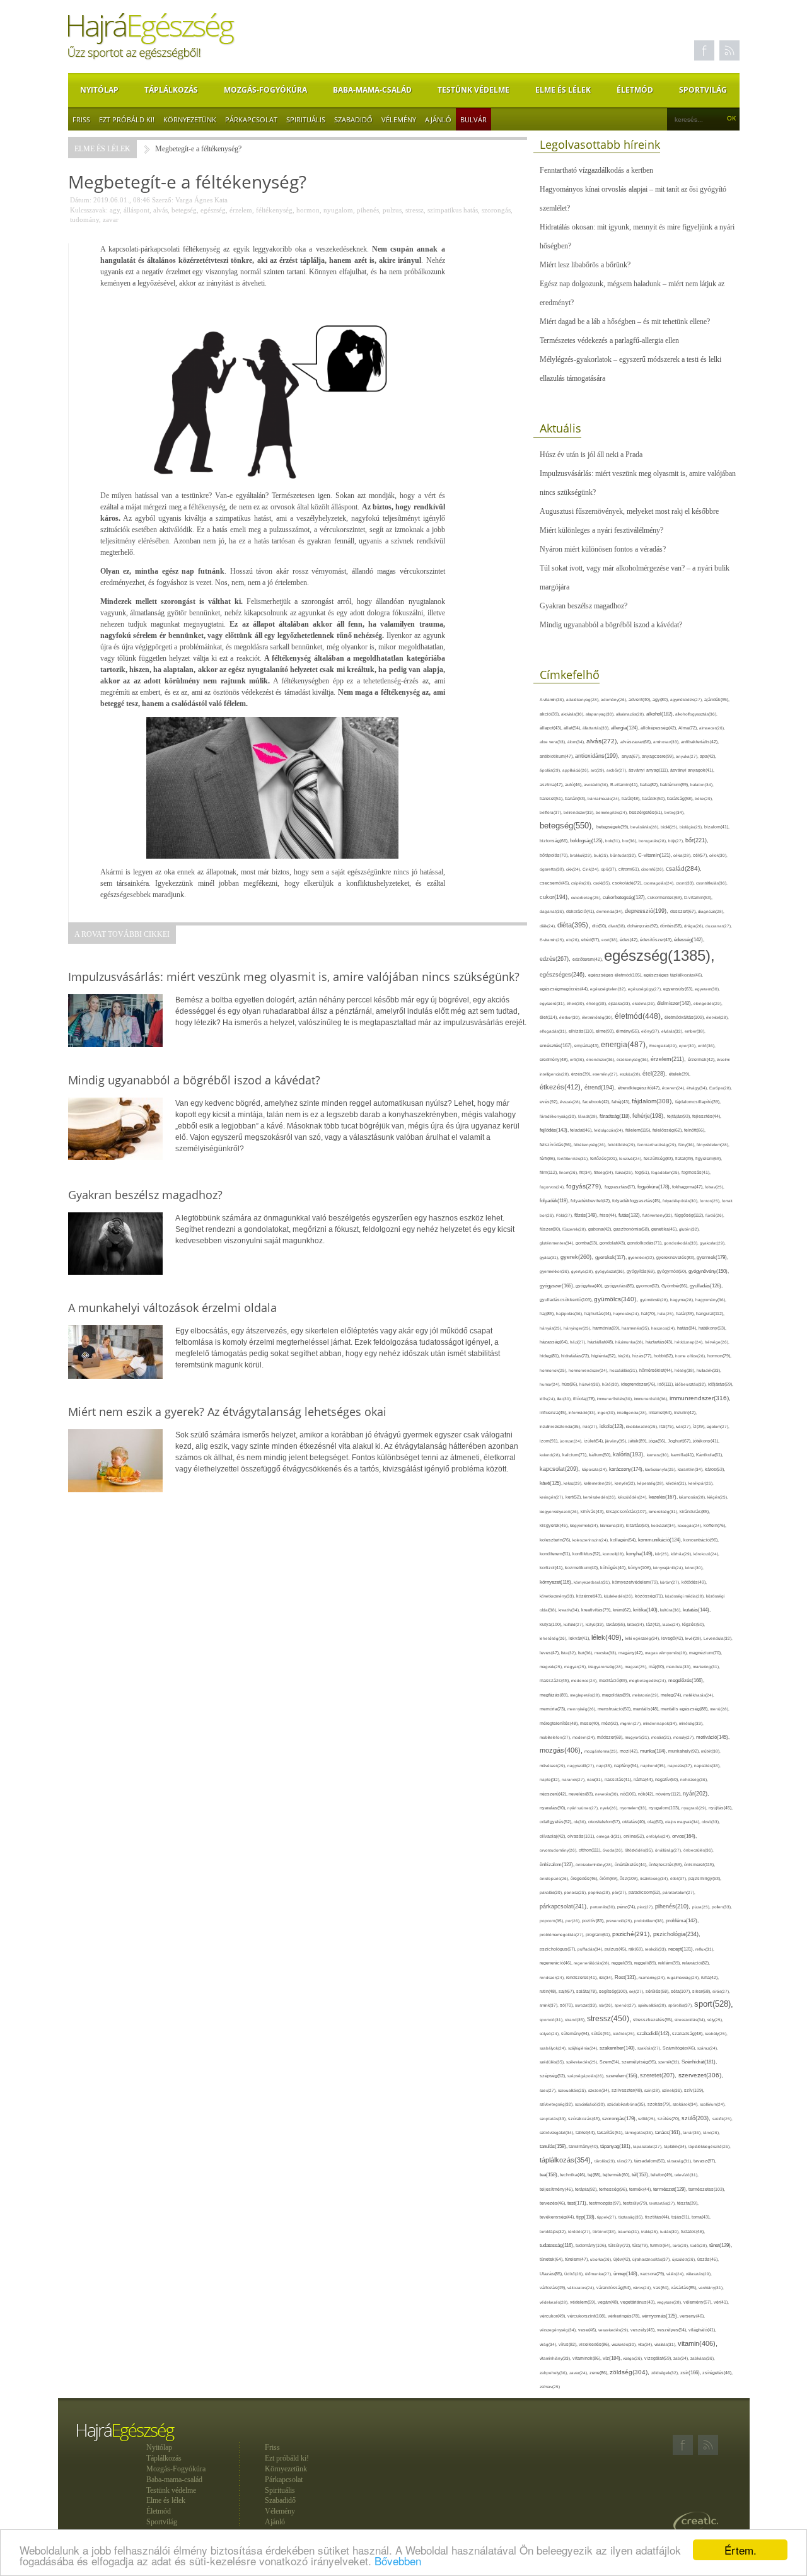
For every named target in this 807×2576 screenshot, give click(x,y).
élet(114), (549, 1017)
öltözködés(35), (640, 1850)
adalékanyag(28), (583, 699)
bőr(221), (697, 840)
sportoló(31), (552, 2020)
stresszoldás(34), (691, 2020)
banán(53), (576, 798)
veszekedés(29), (614, 2330)
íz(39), (700, 1426)
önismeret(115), (700, 1865)
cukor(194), (555, 897)
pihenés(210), (674, 1906)
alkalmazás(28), (631, 714)
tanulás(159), (554, 2146)
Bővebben (398, 2561)
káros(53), (715, 1469)
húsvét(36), (591, 1384)
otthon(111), (591, 1850)
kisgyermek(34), (585, 1525)
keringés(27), (553, 1497)
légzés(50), (694, 1624)
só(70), (567, 2005)
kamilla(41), (683, 1455)
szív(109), (694, 2090)
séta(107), (682, 1991)
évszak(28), (571, 1102)
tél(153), (641, 2175)
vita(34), (646, 2344)
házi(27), (579, 1342)
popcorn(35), (553, 1921)
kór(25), (663, 1554)
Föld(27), (565, 1215)
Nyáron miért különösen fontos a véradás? (603, 549)
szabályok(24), (554, 2048)
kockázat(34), (665, 1525)
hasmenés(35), (636, 1328)
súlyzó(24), (550, 2034)
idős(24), (549, 1399)
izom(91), (550, 1441)
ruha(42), (710, 1977)
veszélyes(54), (673, 2330)
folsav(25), (715, 1187)
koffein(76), (715, 1525)
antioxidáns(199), (598, 756)
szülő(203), (697, 2118)
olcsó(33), (711, 1822)
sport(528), (714, 2004)
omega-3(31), (610, 1836)
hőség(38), (686, 1370)
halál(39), (686, 1314)
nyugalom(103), (665, 1808)
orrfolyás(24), (659, 1836)
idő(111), (666, 1384)
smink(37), (550, 2005)
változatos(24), (582, 2288)
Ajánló (438, 119)
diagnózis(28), (711, 911)
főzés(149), (587, 1215)
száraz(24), (708, 2048)
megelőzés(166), (686, 1680)
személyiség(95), (640, 2062)
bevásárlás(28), (646, 827)
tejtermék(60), (617, 2175)
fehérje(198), (650, 1116)
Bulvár (473, 119)
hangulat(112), (710, 1314)
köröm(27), (671, 1582)
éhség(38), (597, 1003)
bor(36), (630, 841)
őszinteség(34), (655, 1878)
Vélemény (399, 119)
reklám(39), (670, 1963)
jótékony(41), (706, 1441)
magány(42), (632, 1653)
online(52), (635, 1836)
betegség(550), (568, 826)
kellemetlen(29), (599, 1483)
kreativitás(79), (597, 1610)
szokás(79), (660, 2104)
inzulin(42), (685, 1413)
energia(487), (625, 1045)
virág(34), (549, 2344)
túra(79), (641, 2245)
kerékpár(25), (701, 1483)
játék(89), (639, 1441)
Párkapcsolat (251, 119)
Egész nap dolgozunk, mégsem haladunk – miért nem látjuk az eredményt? (632, 293)
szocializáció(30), (591, 2104)
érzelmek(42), (702, 1059)
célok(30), (718, 855)
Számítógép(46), (680, 2048)
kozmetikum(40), (583, 1568)
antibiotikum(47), (557, 756)
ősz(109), (630, 1878)
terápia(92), (587, 2189)
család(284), (684, 868)
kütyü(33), (596, 1624)
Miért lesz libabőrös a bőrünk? (585, 265)
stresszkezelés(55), (654, 2020)
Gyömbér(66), (676, 1286)
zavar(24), (579, 2373)
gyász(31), (550, 1257)
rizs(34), (607, 1977)
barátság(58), (681, 798)
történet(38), (605, 2231)
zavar (111, 219)
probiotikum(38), (650, 1921)
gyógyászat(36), (611, 1271)
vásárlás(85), (685, 2288)
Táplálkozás (171, 90)
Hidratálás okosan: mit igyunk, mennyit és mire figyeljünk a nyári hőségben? (637, 236)
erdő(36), (707, 1046)
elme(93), (606, 1031)
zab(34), (682, 2358)
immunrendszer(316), (700, 1398)
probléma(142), (682, 1921)
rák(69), (637, 1949)
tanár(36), (693, 2132)
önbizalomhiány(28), (595, 1865)
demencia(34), (611, 911)
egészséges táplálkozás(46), (673, 975)
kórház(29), (682, 1554)
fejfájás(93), (680, 1116)
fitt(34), (587, 1172)
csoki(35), (603, 883)
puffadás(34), (591, 1949)
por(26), (574, 1921)
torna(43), (701, 2217)
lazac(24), (672, 1624)
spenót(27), (626, 2005)
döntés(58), (672, 926)
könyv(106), (641, 1568)
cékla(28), (683, 855)
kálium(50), (601, 1455)
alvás (160, 210)
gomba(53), (588, 1243)
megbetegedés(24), (649, 1680)
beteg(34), (675, 812)
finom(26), (569, 1172)
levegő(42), (673, 1638)
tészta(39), (688, 2203)
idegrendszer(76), (639, 1384)
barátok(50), (654, 798)
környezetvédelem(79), (636, 1582)
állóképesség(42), (659, 728)
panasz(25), (576, 1892)
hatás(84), (688, 1328)
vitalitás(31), (666, 2344)
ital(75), (668, 1426)
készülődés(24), (633, 1497)
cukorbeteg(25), (587, 897)
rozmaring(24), (653, 1977)
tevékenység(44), (558, 2217)
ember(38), (695, 1031)
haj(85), (548, 1314)
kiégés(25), (718, 1497)
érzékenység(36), (634, 1059)
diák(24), (549, 926)
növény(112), (669, 1794)
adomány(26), (615, 699)
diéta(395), (575, 925)
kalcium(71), (576, 1455)
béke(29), (704, 798)
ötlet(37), (679, 1878)
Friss (81, 119)
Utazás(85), (552, 2274)
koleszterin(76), (556, 1540)
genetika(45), (665, 1229)
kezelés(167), (664, 1497)
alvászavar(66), (637, 742)
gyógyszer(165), (558, 1286)
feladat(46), (582, 1130)
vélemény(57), (699, 2302)
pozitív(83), (594, 1921)
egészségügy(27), (646, 989)
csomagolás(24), (660, 883)
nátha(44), (644, 1779)
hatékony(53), (712, 1328)
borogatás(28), (653, 841)
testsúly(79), (636, 2203)
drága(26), (695, 926)
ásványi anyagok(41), (692, 770)
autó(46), (574, 785)
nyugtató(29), (695, 1808)
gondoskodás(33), (682, 1243)
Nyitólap (99, 90)
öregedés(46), (585, 1878)
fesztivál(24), (631, 1158)
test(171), (578, 2203)
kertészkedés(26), (601, 1497)
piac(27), (646, 1907)
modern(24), (585, 1737)
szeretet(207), (659, 2075)
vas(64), (662, 2288)
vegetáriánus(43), (639, 2302)
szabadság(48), (688, 2034)
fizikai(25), (625, 1172)
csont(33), (686, 883)
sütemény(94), (576, 2034)
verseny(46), (692, 2316)
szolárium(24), (713, 2104)
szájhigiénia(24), (584, 2048)
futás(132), (630, 1215)
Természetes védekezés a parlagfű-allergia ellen (609, 340)
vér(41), (721, 2302)
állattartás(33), (597, 728)
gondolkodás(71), (646, 1243)
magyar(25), (576, 1667)
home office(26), (691, 1356)
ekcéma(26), (645, 1003)
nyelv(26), (610, 1808)
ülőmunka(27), (599, 2274)
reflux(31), (705, 1949)
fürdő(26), (715, 1215)
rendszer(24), (553, 1977)
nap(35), (605, 1766)
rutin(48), (549, 1991)
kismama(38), (613, 1525)
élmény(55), (629, 1031)
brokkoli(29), (582, 855)
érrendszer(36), (601, 1059)
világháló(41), (702, 2330)
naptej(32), (551, 1779)
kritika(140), (647, 1610)
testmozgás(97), (606, 2203)
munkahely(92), (685, 1751)
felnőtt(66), (695, 1130)
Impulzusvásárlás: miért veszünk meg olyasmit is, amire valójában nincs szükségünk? (638, 483)
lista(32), (570, 1653)
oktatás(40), (635, 1822)
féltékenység (274, 210)
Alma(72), (689, 728)
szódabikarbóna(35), (627, 2104)
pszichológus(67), (559, 1949)
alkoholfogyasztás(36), (696, 714)
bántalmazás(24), (605, 798)
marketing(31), (706, 1667)
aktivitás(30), (573, 714)
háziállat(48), (601, 1342)
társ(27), (626, 2161)
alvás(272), (603, 741)
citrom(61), (630, 869)
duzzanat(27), (719, 926)
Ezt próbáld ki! (127, 119)
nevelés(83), (582, 1794)
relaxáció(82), (696, 1963)
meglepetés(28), (586, 1695)
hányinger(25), (578, 1328)
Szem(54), (611, 2062)
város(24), (643, 2288)
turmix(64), (661, 2245)
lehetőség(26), (554, 1638)
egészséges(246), (564, 975)
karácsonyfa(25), (661, 1469)
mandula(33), (680, 1667)
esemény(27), (606, 1074)
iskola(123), (613, 1426)
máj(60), (658, 1667)
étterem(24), (674, 1088)
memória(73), (554, 1709)
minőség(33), (691, 1723)
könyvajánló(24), (669, 1568)
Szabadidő (353, 119)
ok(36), (581, 1822)
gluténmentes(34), (558, 1243)
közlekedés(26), (619, 1596)
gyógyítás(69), (642, 1271)
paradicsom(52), (646, 1892)
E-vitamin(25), (553, 940)
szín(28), (653, 2090)
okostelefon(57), (605, 1822)
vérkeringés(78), (625, 2316)
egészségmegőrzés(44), (565, 989)
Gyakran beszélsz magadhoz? (583, 606)
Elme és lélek (563, 90)
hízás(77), (643, 1356)
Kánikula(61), (710, 1455)
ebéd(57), (591, 940)
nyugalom (338, 210)
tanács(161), (669, 2132)
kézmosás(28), (693, 1497)
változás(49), (554, 2288)
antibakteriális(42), (700, 742)
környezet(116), (557, 1582)
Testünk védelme (473, 90)
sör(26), (607, 2005)
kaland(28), (551, 1455)
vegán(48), (609, 2302)
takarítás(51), (611, 2132)
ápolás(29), (551, 770)
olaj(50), (656, 1822)
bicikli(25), (670, 827)
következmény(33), (558, 1596)
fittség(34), (605, 1172)
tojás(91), (682, 2217)
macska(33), (607, 1653)
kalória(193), (630, 1454)
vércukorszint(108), (588, 2316)
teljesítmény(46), (557, 2189)
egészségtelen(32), (609, 989)
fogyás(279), (585, 1186)
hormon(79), (719, 1356)
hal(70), (649, 1314)
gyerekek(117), (612, 1257)
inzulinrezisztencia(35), (561, 1426)
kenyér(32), (626, 1483)
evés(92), (550, 1102)
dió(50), (600, 926)
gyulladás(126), (706, 1286)
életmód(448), (640, 1016)
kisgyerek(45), (555, 1525)
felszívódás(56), (557, 1145)
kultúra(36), (671, 1610)
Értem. (740, 2550)
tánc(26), (711, 2132)
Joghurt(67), (680, 1441)
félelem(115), (639, 1130)
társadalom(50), (651, 2161)
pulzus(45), (617, 1949)
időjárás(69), (721, 1384)
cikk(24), (574, 869)
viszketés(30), (625, 2344)
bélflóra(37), (552, 812)
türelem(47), (578, 2259)
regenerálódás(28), (593, 1963)
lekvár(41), (580, 1638)
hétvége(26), (717, 1342)
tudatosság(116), (558, 2245)
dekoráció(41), (581, 911)
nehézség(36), (694, 1779)
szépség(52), (554, 2076)
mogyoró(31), (638, 1737)
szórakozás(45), (585, 2119)
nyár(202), (696, 1794)
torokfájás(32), (554, 2231)
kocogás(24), (691, 1525)
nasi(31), (596, 1779)
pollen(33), (722, 1907)
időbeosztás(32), (692, 1384)
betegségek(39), (613, 827)
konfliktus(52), (588, 1554)
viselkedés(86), (595, 2345)
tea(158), (550, 2175)
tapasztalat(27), (648, 2146)
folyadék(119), (555, 1201)
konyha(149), (641, 1554)
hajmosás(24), (627, 1314)
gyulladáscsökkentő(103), (567, 1300)
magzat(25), (637, 1667)
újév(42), (623, 2259)
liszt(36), (586, 1653)
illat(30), (565, 1399)
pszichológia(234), (677, 1934)
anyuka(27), (688, 756)
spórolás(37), (681, 2005)
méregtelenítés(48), (560, 1723)
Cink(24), (592, 869)
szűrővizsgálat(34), (558, 2132)
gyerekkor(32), (642, 1257)
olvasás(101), (582, 1836)
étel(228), (656, 1074)
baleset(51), (552, 798)
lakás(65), (617, 1624)
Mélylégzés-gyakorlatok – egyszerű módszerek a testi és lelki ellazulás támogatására (630, 369)
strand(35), (576, 2020)
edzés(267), (556, 959)
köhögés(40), (614, 1568)
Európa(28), (721, 1088)
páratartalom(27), (679, 1892)
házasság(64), (555, 1342)
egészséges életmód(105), (616, 975)
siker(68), (702, 1991)
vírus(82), (569, 2344)
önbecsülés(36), (699, 1850)
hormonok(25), (554, 1370)
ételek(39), (680, 1074)
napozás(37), (681, 1766)
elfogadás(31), (554, 1031)
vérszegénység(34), (559, 2330)
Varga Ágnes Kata (201, 200)
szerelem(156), (623, 2076)
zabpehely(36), (554, 2373)
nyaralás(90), (554, 1808)
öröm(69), (610, 1878)
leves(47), (550, 1653)
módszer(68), (611, 1737)
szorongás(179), (620, 2118)
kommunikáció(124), (661, 1540)
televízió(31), (687, 2175)
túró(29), (682, 2245)
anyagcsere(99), (659, 756)
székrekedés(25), (583, 2062)
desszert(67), (684, 911)
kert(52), (574, 1497)
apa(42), (708, 756)
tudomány (84, 219)
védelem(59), (584, 2302)
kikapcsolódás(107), (627, 1511)
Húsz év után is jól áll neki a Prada (591, 455)
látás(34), (637, 1624)
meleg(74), (672, 1695)
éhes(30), (577, 1003)
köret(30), (694, 1568)
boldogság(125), (588, 841)
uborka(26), (602, 2259)
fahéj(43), (622, 1102)
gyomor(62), (649, 1286)
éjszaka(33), (620, 1003)
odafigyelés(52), (557, 1822)
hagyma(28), (683, 1300)
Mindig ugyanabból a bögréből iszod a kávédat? (611, 625)
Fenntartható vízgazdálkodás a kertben (596, 170)
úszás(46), (708, 2259)
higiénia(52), (605, 1356)
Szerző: (163, 200)
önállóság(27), (669, 1850)
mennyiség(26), (583, 1709)
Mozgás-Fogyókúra (265, 90)
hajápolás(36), (570, 1314)
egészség (213, 210)
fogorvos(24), (553, 1187)
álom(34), (577, 742)
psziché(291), (633, 1934)
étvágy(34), (698, 1088)
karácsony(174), (627, 1469)
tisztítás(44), (658, 2217)
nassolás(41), (619, 1779)
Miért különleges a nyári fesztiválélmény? (601, 530)
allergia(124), (626, 728)
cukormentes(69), (666, 897)
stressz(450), (610, 2019)
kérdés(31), (677, 1483)
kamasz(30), (659, 1455)
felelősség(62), (668, 1130)
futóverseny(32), (659, 1215)
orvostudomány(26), (559, 1850)
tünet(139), (721, 2245)
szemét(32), (670, 2062)
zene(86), (600, 2373)
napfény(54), (627, 1766)
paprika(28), (600, 1892)
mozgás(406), (562, 1750)
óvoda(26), (614, 1850)
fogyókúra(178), (655, 1186)
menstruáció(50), (615, 1709)
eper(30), (688, 1046)
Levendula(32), (718, 1638)
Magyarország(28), (607, 1667)
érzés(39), (582, 1074)
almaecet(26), (712, 728)
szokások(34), (686, 2104)
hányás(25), (552, 1328)
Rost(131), (627, 1977)
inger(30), (607, 1413)
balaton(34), (702, 785)
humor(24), (551, 1384)
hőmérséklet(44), (657, 1370)
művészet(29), (554, 1766)
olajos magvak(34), (683, 1822)
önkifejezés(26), (555, 1878)
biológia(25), (692, 827)
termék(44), (641, 2189)
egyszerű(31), (553, 1003)
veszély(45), (644, 2330)
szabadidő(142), (654, 2034)
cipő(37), (610, 869)
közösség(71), (650, 1596)
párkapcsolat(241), (565, 1906)
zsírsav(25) (550, 2387)
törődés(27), (580, 2231)
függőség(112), (690, 1215)
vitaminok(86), (588, 2358)
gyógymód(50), (673, 1271)
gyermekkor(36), (555, 1271)
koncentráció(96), (701, 1540)
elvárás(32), (673, 1031)
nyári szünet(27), (584, 1808)
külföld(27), (575, 1624)
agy (115, 210)
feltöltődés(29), (623, 1145)
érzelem (241, 210)
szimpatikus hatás (453, 210)
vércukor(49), (554, 2316)
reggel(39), (623, 1963)
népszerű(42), (554, 1794)
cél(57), (701, 855)
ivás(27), (684, 1426)
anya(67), (632, 756)
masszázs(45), (555, 1680)
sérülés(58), (658, 1991)
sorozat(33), (587, 2005)
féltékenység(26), (591, 1145)
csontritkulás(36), (712, 883)
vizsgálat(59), (659, 2358)
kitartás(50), (639, 1525)
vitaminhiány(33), (556, 2358)
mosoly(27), (685, 1737)
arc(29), (599, 770)
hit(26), (625, 1356)
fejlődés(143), (555, 1130)
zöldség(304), (630, 2372)
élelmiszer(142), (675, 1003)
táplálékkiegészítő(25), (710, 2146)
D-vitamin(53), (698, 897)
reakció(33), (657, 1949)
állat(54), (573, 728)
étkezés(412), (562, 1087)
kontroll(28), (614, 1554)
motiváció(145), (713, 1737)
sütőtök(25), (625, 2034)
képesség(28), (652, 1483)
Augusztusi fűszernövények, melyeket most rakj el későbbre (629, 511)
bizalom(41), (717, 827)
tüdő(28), (700, 2245)
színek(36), (673, 2090)
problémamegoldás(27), (563, 1935)
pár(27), (620, 1892)
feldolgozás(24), (610, 1130)
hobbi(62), (665, 1356)
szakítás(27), (650, 2048)
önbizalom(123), (558, 1865)
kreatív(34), (570, 1610)
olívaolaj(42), (554, 1836)
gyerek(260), (578, 1257)
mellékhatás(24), (699, 1695)
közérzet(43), (590, 1596)
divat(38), (618, 926)
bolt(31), (614, 841)
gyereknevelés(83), (676, 1257)
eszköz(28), (631, 1074)
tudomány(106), (592, 2245)
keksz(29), (574, 1483)
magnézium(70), (705, 1653)
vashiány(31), (711, 2288)
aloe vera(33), (554, 742)
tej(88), (595, 2175)
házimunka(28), (630, 1342)
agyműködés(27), (687, 699)
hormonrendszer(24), (589, 1370)
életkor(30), (571, 1017)
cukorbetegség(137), (625, 897)
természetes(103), (707, 2189)
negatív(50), (668, 1779)
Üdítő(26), (575, 2274)
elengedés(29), (708, 1003)
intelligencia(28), (633, 1413)
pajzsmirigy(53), (705, 1878)
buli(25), (602, 855)
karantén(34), (691, 1469)
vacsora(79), (653, 2274)
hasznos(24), (664, 1328)
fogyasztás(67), (621, 1187)
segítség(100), (614, 1991)
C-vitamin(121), (656, 855)
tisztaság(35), (632, 2217)
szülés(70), (670, 2119)
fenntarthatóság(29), (658, 1145)
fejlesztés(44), (707, 1116)
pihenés (368, 210)
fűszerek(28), (575, 1229)
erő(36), (578, 1059)
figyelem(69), (709, 1158)
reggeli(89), (646, 1963)
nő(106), (629, 1794)
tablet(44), (586, 2132)
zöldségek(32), (666, 2373)
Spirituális (306, 119)
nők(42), (647, 1794)
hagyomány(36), (711, 1300)
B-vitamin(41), (625, 785)
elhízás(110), (582, 1031)
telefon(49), (663, 2175)
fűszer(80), (551, 1229)
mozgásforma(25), (602, 1751)
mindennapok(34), (661, 1723)
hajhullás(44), (599, 1314)
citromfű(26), (653, 869)
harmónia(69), (607, 1328)
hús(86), (571, 1384)
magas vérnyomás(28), (667, 1653)
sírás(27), (721, 1991)
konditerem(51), (556, 1554)
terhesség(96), (614, 2189)
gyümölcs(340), (617, 1299)
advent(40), (641, 699)
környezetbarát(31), (593, 1582)
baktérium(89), (675, 785)
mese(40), (591, 1723)
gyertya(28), (583, 1271)
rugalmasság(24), (684, 1977)
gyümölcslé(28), (655, 1300)
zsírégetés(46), (717, 2373)
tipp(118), (587, 2217)
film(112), (549, 1172)
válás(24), (676, 2274)
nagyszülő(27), (582, 1766)
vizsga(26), (634, 2358)
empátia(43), (588, 1046)
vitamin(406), (698, 2343)
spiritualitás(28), (653, 2005)
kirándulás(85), (695, 1512)
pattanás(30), (604, 1907)
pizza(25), (702, 1907)
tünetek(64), (552, 2259)
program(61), (599, 1935)
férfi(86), (549, 1159)
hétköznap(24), (690, 1342)
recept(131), (682, 1949)
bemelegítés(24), (613, 812)
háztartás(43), (660, 1342)
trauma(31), (630, 2231)
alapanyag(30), (601, 714)
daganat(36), (553, 911)
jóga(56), (658, 1441)
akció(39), (550, 714)
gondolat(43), (613, 1243)
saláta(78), (588, 1991)
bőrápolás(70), (555, 855)
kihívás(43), (593, 1511)
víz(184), (613, 2358)
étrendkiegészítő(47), (640, 1088)
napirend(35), (654, 1766)
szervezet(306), (701, 2075)
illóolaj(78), (585, 1399)
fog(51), (643, 1172)
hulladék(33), (709, 1370)
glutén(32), (689, 1229)
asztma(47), (552, 785)
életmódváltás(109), (685, 1017)
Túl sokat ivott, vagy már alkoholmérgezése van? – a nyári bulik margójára (635, 577)
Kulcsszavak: (89, 210)
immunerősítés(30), (616, 1399)
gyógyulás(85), (620, 1286)
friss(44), (609, 1215)
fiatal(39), (685, 1158)
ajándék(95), (717, 699)
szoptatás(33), (554, 2119)
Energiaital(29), (664, 1046)
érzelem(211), (669, 1059)
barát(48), (632, 798)
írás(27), (591, 1426)
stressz (415, 210)
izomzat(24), (572, 1441)
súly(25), (715, 2020)
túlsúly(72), (620, 2245)
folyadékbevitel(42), (591, 1201)
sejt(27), (637, 1991)
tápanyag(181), (617, 2146)
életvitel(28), (717, 1017)
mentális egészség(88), (685, 1709)
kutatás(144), (697, 1610)
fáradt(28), (589, 1116)
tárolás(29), (606, 2161)
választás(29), (699, 2274)
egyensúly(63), (679, 989)
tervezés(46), (554, 2203)
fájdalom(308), (653, 1101)
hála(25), (667, 1314)
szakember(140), (618, 2048)
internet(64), (661, 1413)
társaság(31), (680, 2161)
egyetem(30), (707, 989)
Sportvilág (703, 90)
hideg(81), (550, 1356)
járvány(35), (617, 1441)
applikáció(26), (577, 770)
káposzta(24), (595, 1469)
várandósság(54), (615, 2288)
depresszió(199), (647, 911)
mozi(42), (630, 1751)
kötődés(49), (694, 1582)
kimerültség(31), (664, 1511)
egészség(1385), (659, 955)
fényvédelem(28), (713, 1145)
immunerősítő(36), (652, 1399)
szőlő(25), (648, 2119)
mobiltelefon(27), (556, 1737)
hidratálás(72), (576, 1356)
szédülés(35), (553, 2062)
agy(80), (661, 699)
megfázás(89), (555, 1695)
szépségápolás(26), (587, 2076)
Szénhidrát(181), (699, 2062)
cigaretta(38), (553, 869)
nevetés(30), (608, 1794)
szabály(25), (716, 2034)
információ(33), (583, 1413)
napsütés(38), (707, 1766)
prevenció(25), (620, 1921)
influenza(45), (554, 1413)
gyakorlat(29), (713, 1243)
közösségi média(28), (686, 1596)
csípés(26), (582, 883)
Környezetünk (190, 119)
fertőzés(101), (605, 1158)
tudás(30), (671, 2231)
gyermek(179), (712, 1257)
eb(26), (574, 940)
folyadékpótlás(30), (681, 1201)
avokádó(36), (597, 785)
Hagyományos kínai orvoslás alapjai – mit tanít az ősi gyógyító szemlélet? (633, 199)
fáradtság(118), (616, 1116)
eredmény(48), (555, 1059)
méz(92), (611, 1723)
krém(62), (623, 1610)
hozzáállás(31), (624, 1370)
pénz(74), (627, 1907)
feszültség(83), (659, 1158)
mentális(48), (647, 1709)
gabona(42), (601, 1229)
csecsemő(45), (555, 883)
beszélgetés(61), (647, 812)
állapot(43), (552, 728)
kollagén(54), (624, 1540)
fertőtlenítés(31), (574, 1158)
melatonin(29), (647, 1695)
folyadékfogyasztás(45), (637, 1201)
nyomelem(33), (634, 1808)
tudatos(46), (693, 2231)
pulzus (392, 210)
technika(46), (574, 2175)
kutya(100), (552, 1624)
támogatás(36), (640, 2132)
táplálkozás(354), (567, 2160)
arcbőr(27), (618, 770)
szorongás (496, 210)
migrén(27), (632, 1723)
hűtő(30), (612, 1384)
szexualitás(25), (573, 2090)
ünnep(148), (627, 2274)
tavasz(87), (705, 2161)
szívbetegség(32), (557, 2104)
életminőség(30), (598, 1017)
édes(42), (630, 940)
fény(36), (688, 1145)
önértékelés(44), (632, 1865)
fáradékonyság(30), (559, 1116)
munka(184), (654, 1751)
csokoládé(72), (628, 883)
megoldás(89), (617, 1695)
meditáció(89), (614, 1681)
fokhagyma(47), (688, 1187)
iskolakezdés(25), (643, 1426)
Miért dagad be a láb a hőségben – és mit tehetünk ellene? (625, 322)
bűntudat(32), (624, 855)
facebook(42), (597, 1102)
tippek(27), (608, 2217)
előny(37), (651, 1031)
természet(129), (671, 2189)
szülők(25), (723, 2119)
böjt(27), (677, 841)
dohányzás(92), (644, 926)
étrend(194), (601, 1088)
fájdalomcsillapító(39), (698, 1102)
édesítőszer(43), (657, 940)
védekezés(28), (555, 2302)
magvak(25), (552, 1667)
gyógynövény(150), (709, 1271)
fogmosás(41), (696, 1172)
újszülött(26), (685, 2259)
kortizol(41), (552, 1568)
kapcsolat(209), (561, 1469)
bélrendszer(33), (580, 812)
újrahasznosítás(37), (652, 2259)
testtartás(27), (663, 2203)
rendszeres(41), (583, 1977)
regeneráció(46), (557, 1963)
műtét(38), (711, 1751)
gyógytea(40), (590, 1286)
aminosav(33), (667, 742)
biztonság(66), (555, 841)
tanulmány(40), (584, 2146)
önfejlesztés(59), (666, 1865)
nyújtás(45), (721, 1808)
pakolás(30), (552, 1892)
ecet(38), (611, 940)
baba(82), (650, 785)
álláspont (136, 210)
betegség (184, 210)
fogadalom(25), (666, 1172)
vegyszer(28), (670, 2302)
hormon (308, 210)
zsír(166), (691, 2373)
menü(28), (720, 1709)
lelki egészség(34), (643, 1638)
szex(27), (549, 2090)
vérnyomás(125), (661, 2316)
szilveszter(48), (628, 2090)
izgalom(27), (718, 1426)
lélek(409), (608, 1637)
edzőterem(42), (588, 959)
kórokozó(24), (706, 1554)
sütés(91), (602, 2034)
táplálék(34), (676, 2146)
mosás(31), (662, 1737)
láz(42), (654, 1624)
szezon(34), (600, 2090)
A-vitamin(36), (553, 699)
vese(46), (588, 2330)
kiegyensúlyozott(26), (560, 1511)
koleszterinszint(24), (591, 1540)
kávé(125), (552, 1483)
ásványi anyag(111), (649, 770)
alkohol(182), (661, 714)
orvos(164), (684, 1836)
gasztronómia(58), (632, 1229)
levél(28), (694, 1638)
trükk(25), (651, 2231)
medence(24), (585, 1680)
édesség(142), (689, 940)
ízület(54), (595, 1441)
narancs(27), (574, 1779)
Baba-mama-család (372, 90)
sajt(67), (567, 1991)
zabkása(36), (703, 2358)
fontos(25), (711, 1201)
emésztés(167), (557, 1046)
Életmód (635, 90)
